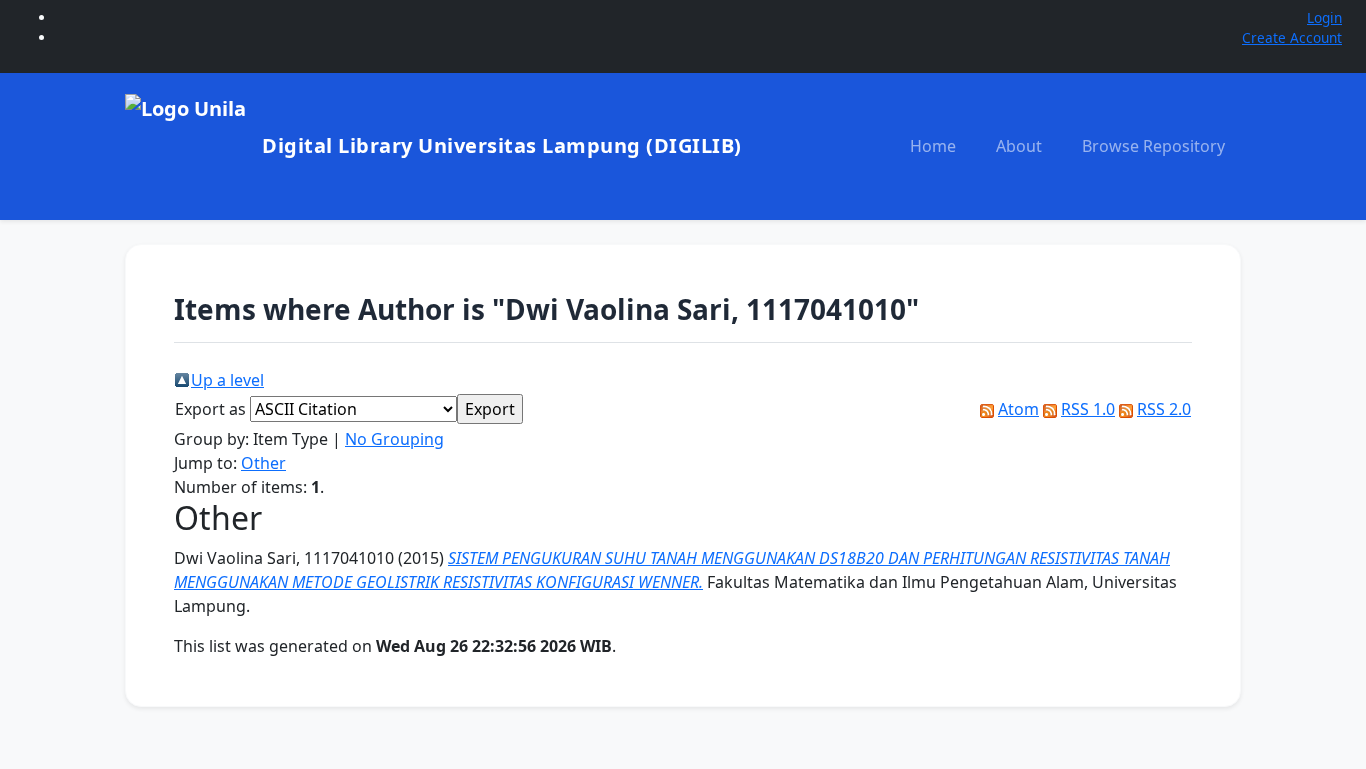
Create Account (1292, 37)
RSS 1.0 (1088, 409)
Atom (1018, 409)
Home (933, 146)
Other (263, 463)
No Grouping (394, 439)
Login (1324, 17)
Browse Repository (1153, 146)
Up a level (227, 380)
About (1019, 146)
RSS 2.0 (1164, 409)
